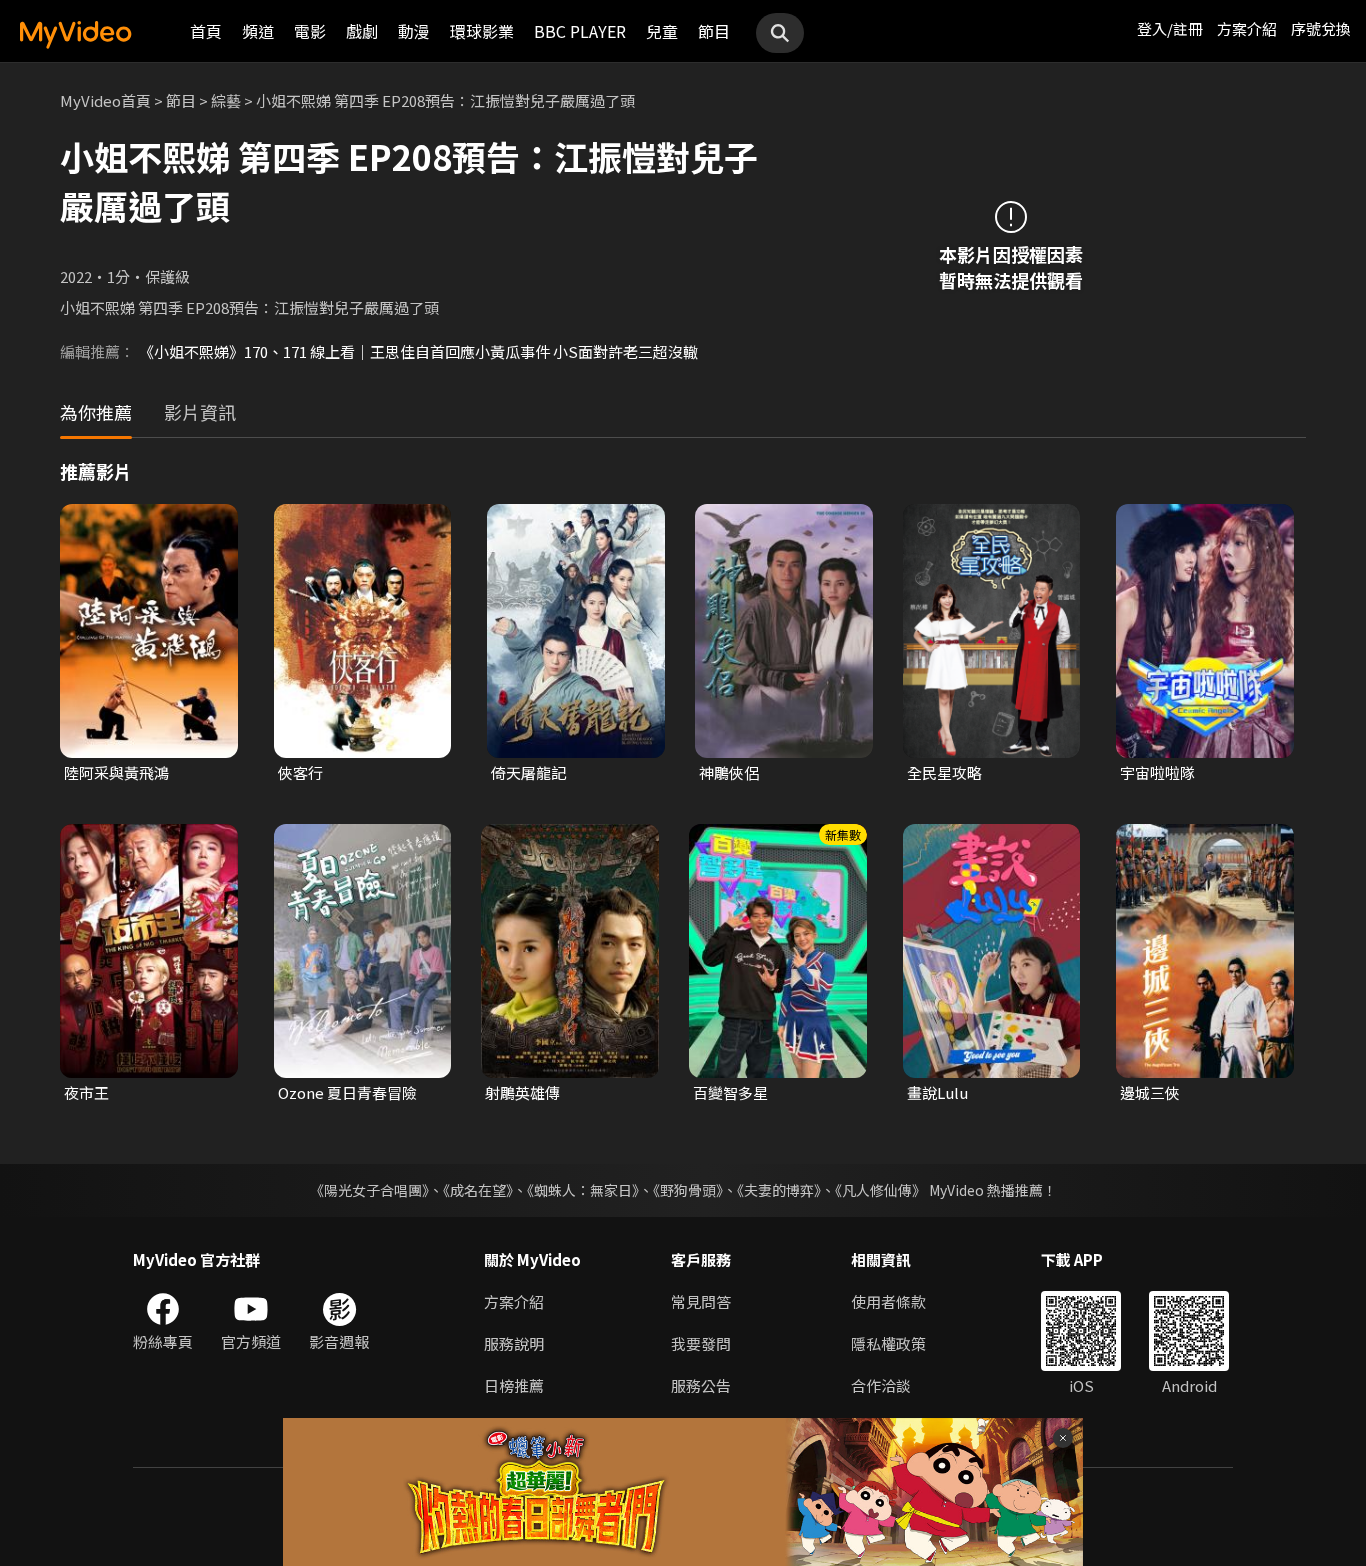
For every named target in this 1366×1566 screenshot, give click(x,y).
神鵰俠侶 (729, 772)
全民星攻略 (944, 772)
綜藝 (226, 100)
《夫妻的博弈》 (779, 1190)
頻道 (258, 31)
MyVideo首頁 (105, 100)
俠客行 (300, 772)
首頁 (206, 31)
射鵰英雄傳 (522, 1092)
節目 (714, 31)
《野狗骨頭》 (688, 1190)
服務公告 (701, 1385)
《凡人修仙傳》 (880, 1190)
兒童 (662, 31)
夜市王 (86, 1092)
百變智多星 (730, 1092)
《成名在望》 (478, 1190)
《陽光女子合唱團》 (369, 1190)
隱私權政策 (888, 1343)
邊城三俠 (1150, 1092)
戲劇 (362, 31)
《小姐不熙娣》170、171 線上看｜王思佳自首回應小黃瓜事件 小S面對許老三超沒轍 (418, 351)
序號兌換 (1321, 28)
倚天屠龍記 (528, 772)
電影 (310, 31)
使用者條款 (888, 1301)
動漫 (414, 31)
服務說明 (514, 1343)
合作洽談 (881, 1385)
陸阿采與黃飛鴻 (116, 772)
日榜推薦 (514, 1385)
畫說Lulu (937, 1092)
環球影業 (482, 31)
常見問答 (701, 1301)
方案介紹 (1247, 28)
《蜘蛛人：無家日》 (583, 1190)
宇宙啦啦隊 (1157, 772)
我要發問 (701, 1343)
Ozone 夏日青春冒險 (347, 1092)
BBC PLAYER (580, 31)
